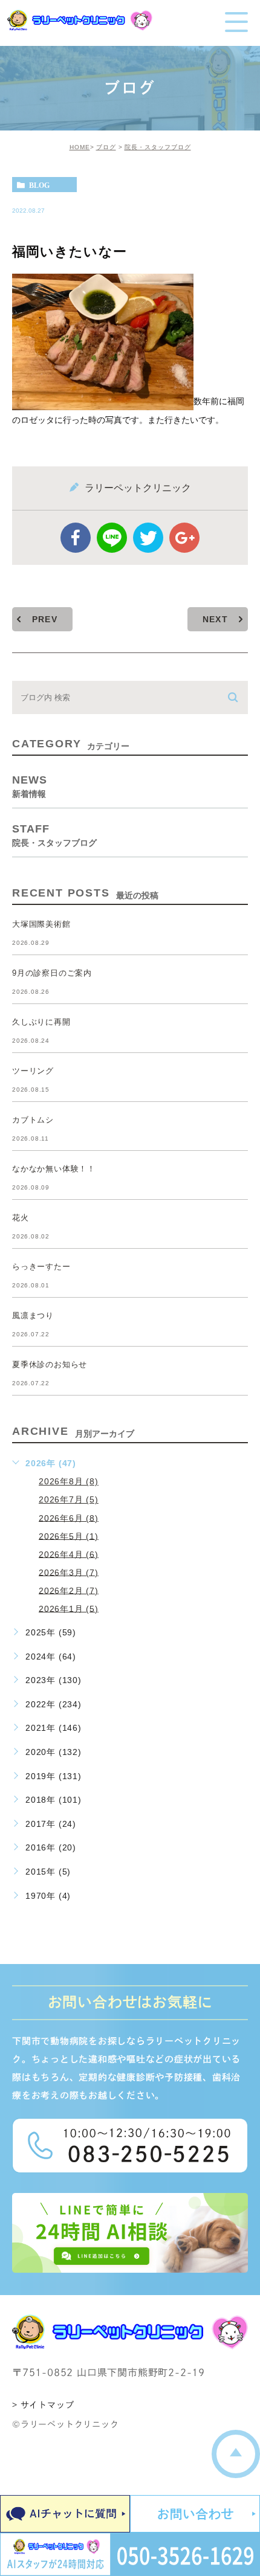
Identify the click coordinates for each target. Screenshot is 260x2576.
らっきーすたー (41, 1267)
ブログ (106, 147)
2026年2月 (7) (69, 1590)
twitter (148, 538)
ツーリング (33, 1071)
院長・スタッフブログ (158, 147)
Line (112, 538)
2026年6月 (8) (69, 1518)
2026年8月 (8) (69, 1481)
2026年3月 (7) (69, 1572)
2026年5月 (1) (69, 1536)
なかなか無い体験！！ (54, 1169)
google (184, 538)
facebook (76, 538)
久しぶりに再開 (41, 1022)
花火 (21, 1218)
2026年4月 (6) (69, 1554)
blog (39, 185)
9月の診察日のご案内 (52, 973)
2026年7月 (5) (69, 1499)
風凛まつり (33, 1315)
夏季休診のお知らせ (50, 1364)
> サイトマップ (43, 2405)
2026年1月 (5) (69, 1608)
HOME (80, 147)
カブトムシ (33, 1120)
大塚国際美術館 (41, 924)
